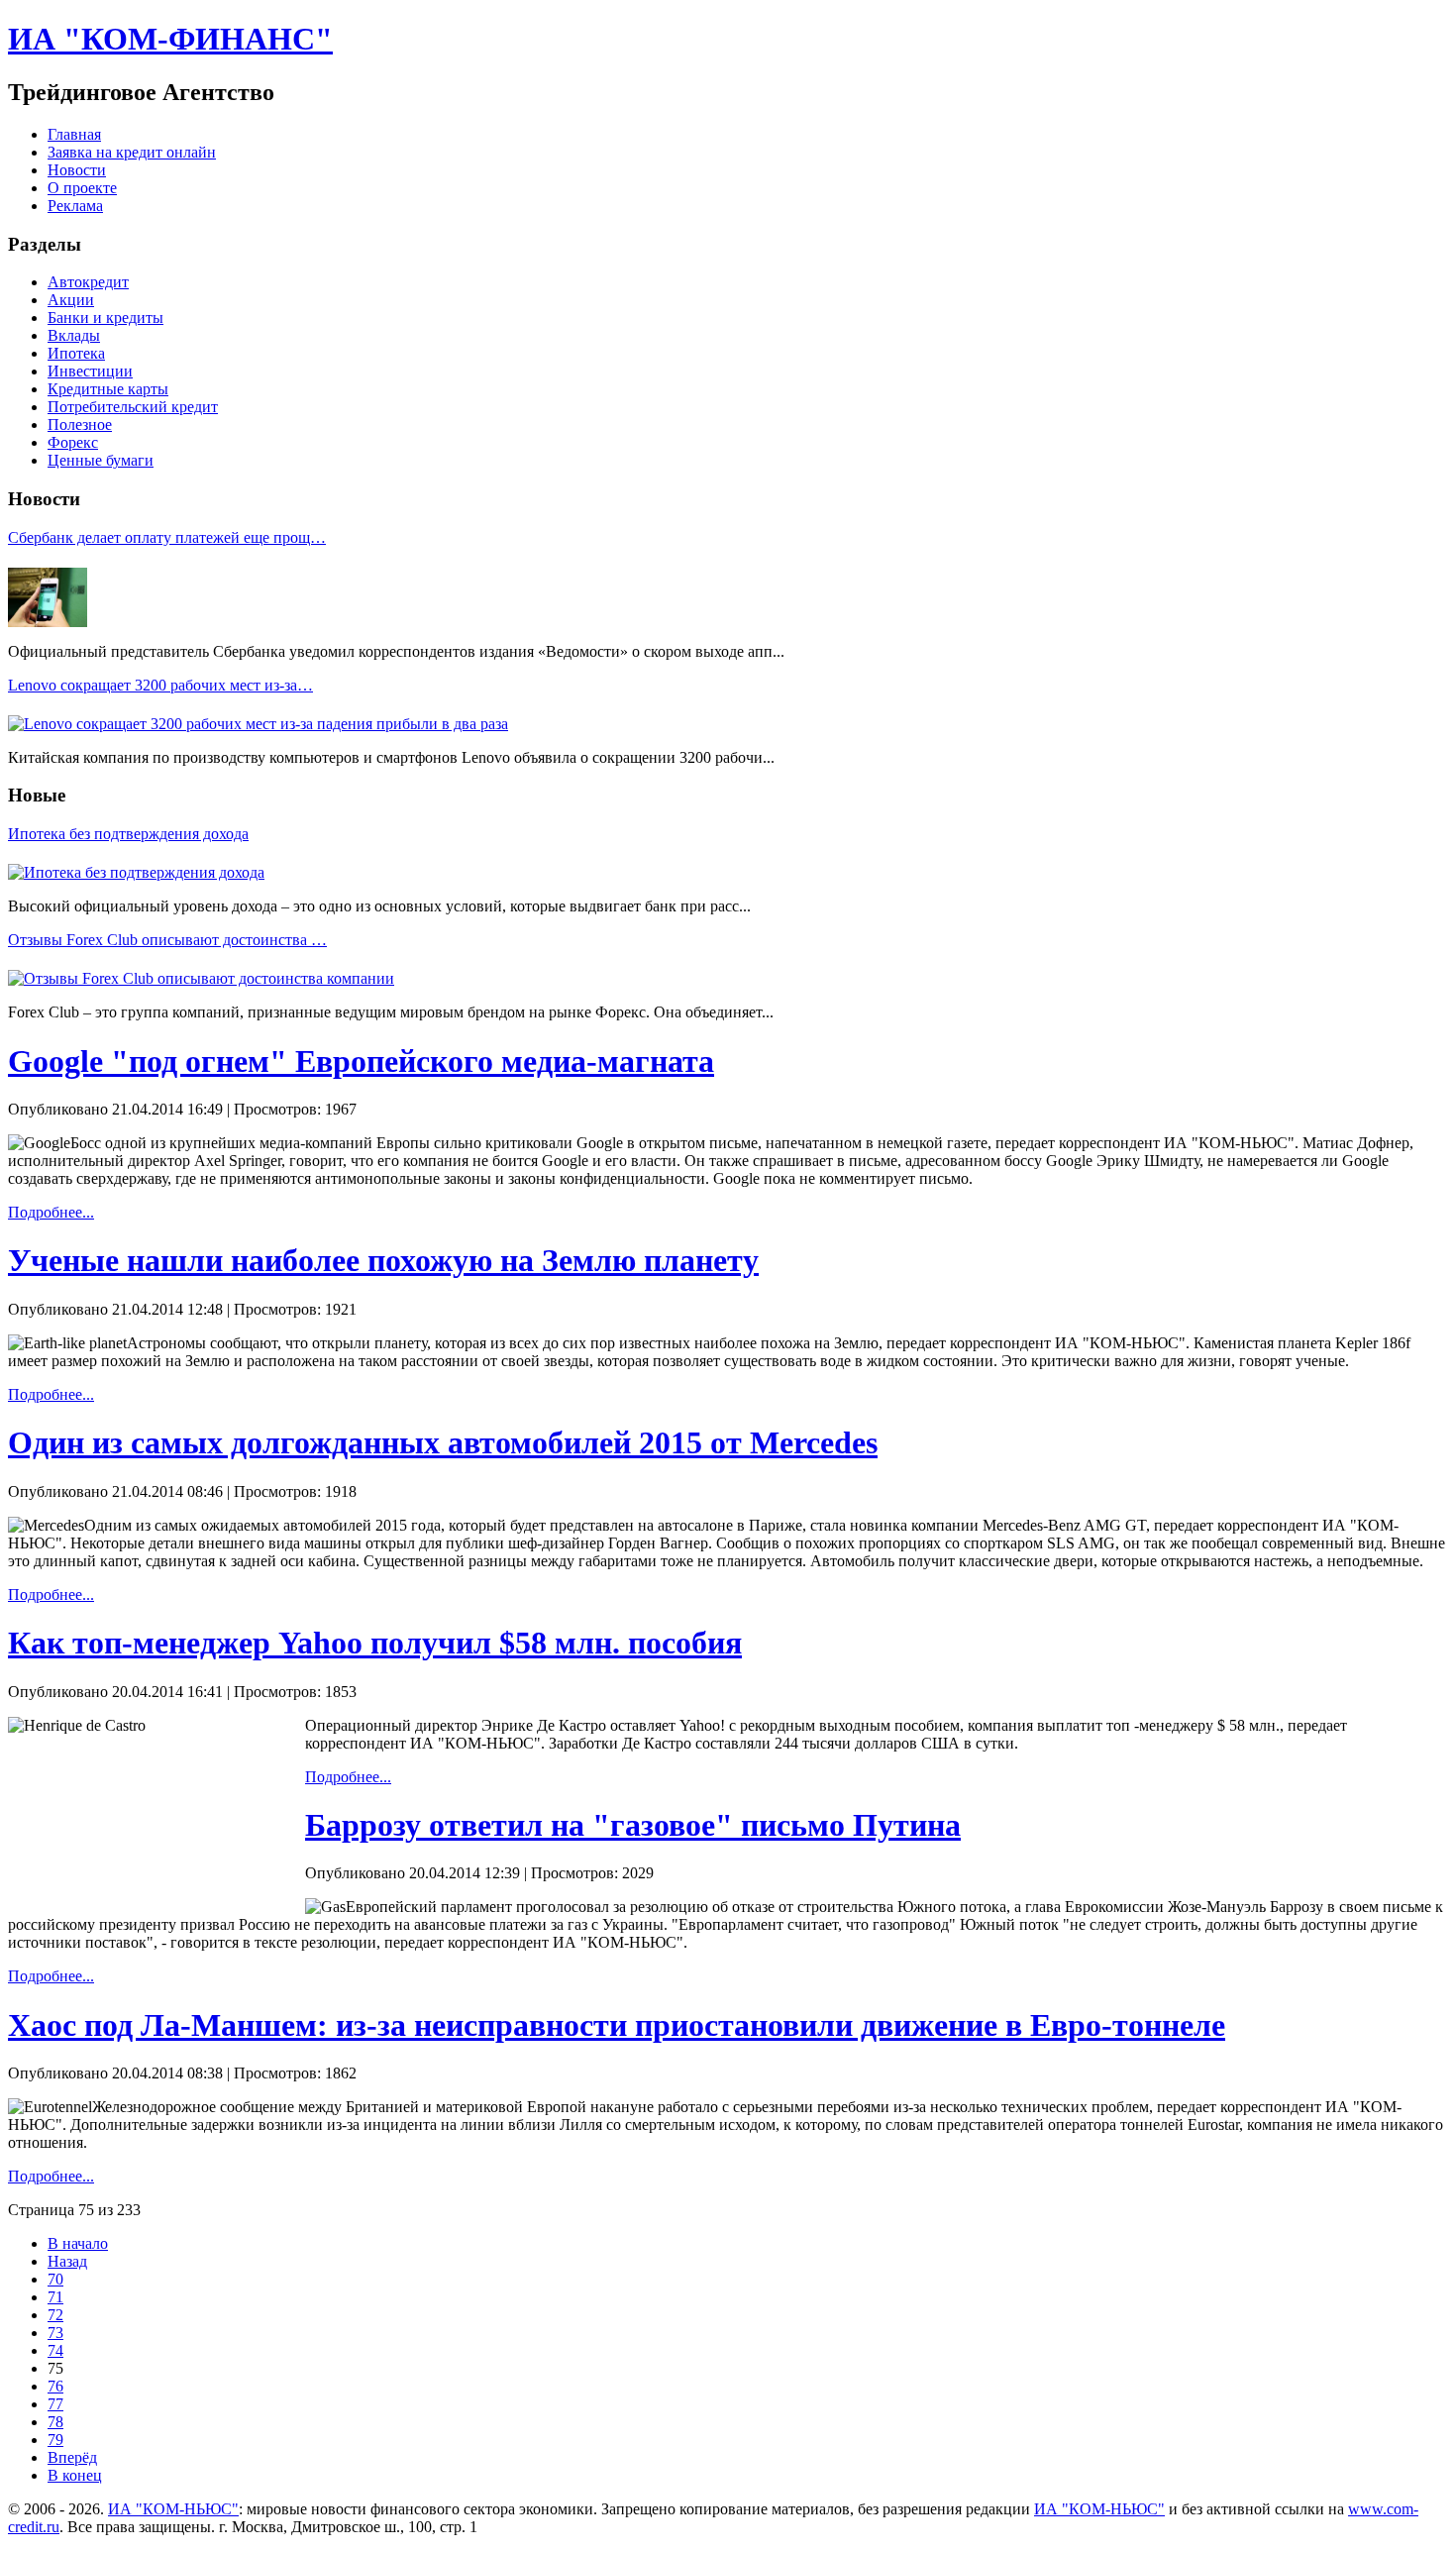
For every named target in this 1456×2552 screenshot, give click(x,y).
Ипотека (76, 353)
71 (55, 2297)
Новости (77, 170)
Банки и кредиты (105, 318)
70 (55, 2279)
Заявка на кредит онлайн (132, 152)
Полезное (80, 425)
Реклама (75, 206)
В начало (78, 2243)
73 (55, 2333)
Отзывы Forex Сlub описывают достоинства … (167, 940)
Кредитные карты (108, 389)
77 (55, 2404)
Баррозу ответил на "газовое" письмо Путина (633, 1825)
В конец (75, 2475)
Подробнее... (51, 1212)
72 (55, 2315)
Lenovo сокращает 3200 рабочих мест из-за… (160, 685)
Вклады (74, 335)
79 (55, 2440)
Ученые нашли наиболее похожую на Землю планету (383, 1260)
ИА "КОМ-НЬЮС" (173, 2509)
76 (55, 2386)
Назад (67, 2261)
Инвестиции (90, 371)
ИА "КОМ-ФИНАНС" (170, 39)
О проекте (82, 188)
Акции (71, 300)
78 (55, 2422)
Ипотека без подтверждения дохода (128, 834)
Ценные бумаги (101, 460)
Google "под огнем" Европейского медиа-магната (361, 1061)
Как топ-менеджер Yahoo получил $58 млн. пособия (375, 1643)
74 (55, 2350)
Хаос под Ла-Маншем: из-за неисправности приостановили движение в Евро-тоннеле (617, 2025)
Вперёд (72, 2457)
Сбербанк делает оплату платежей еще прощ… (167, 537)
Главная (74, 134)
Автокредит (88, 282)
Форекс (73, 442)
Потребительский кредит (133, 407)
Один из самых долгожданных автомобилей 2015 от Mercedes (443, 1442)
